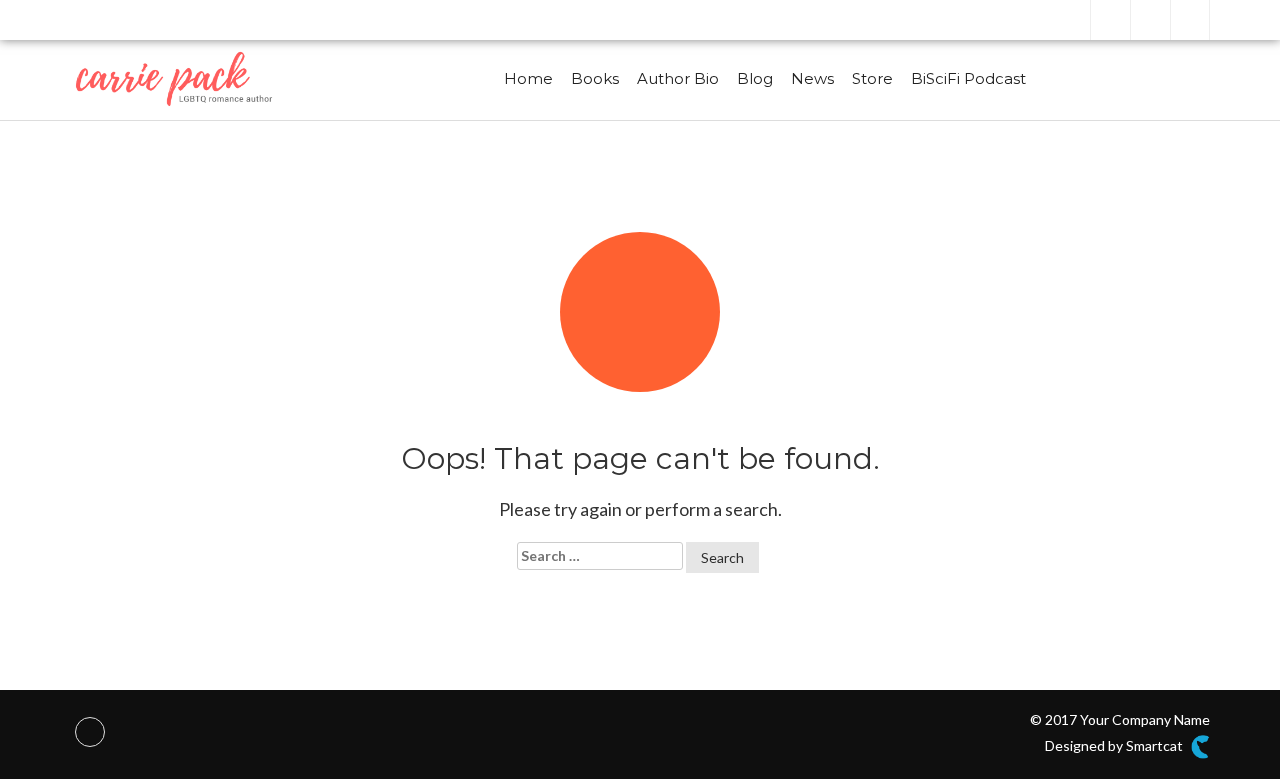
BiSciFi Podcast (968, 78)
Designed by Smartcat (1115, 745)
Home (528, 78)
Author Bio (678, 78)
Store (872, 78)
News (812, 78)
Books (595, 78)
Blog (755, 78)
